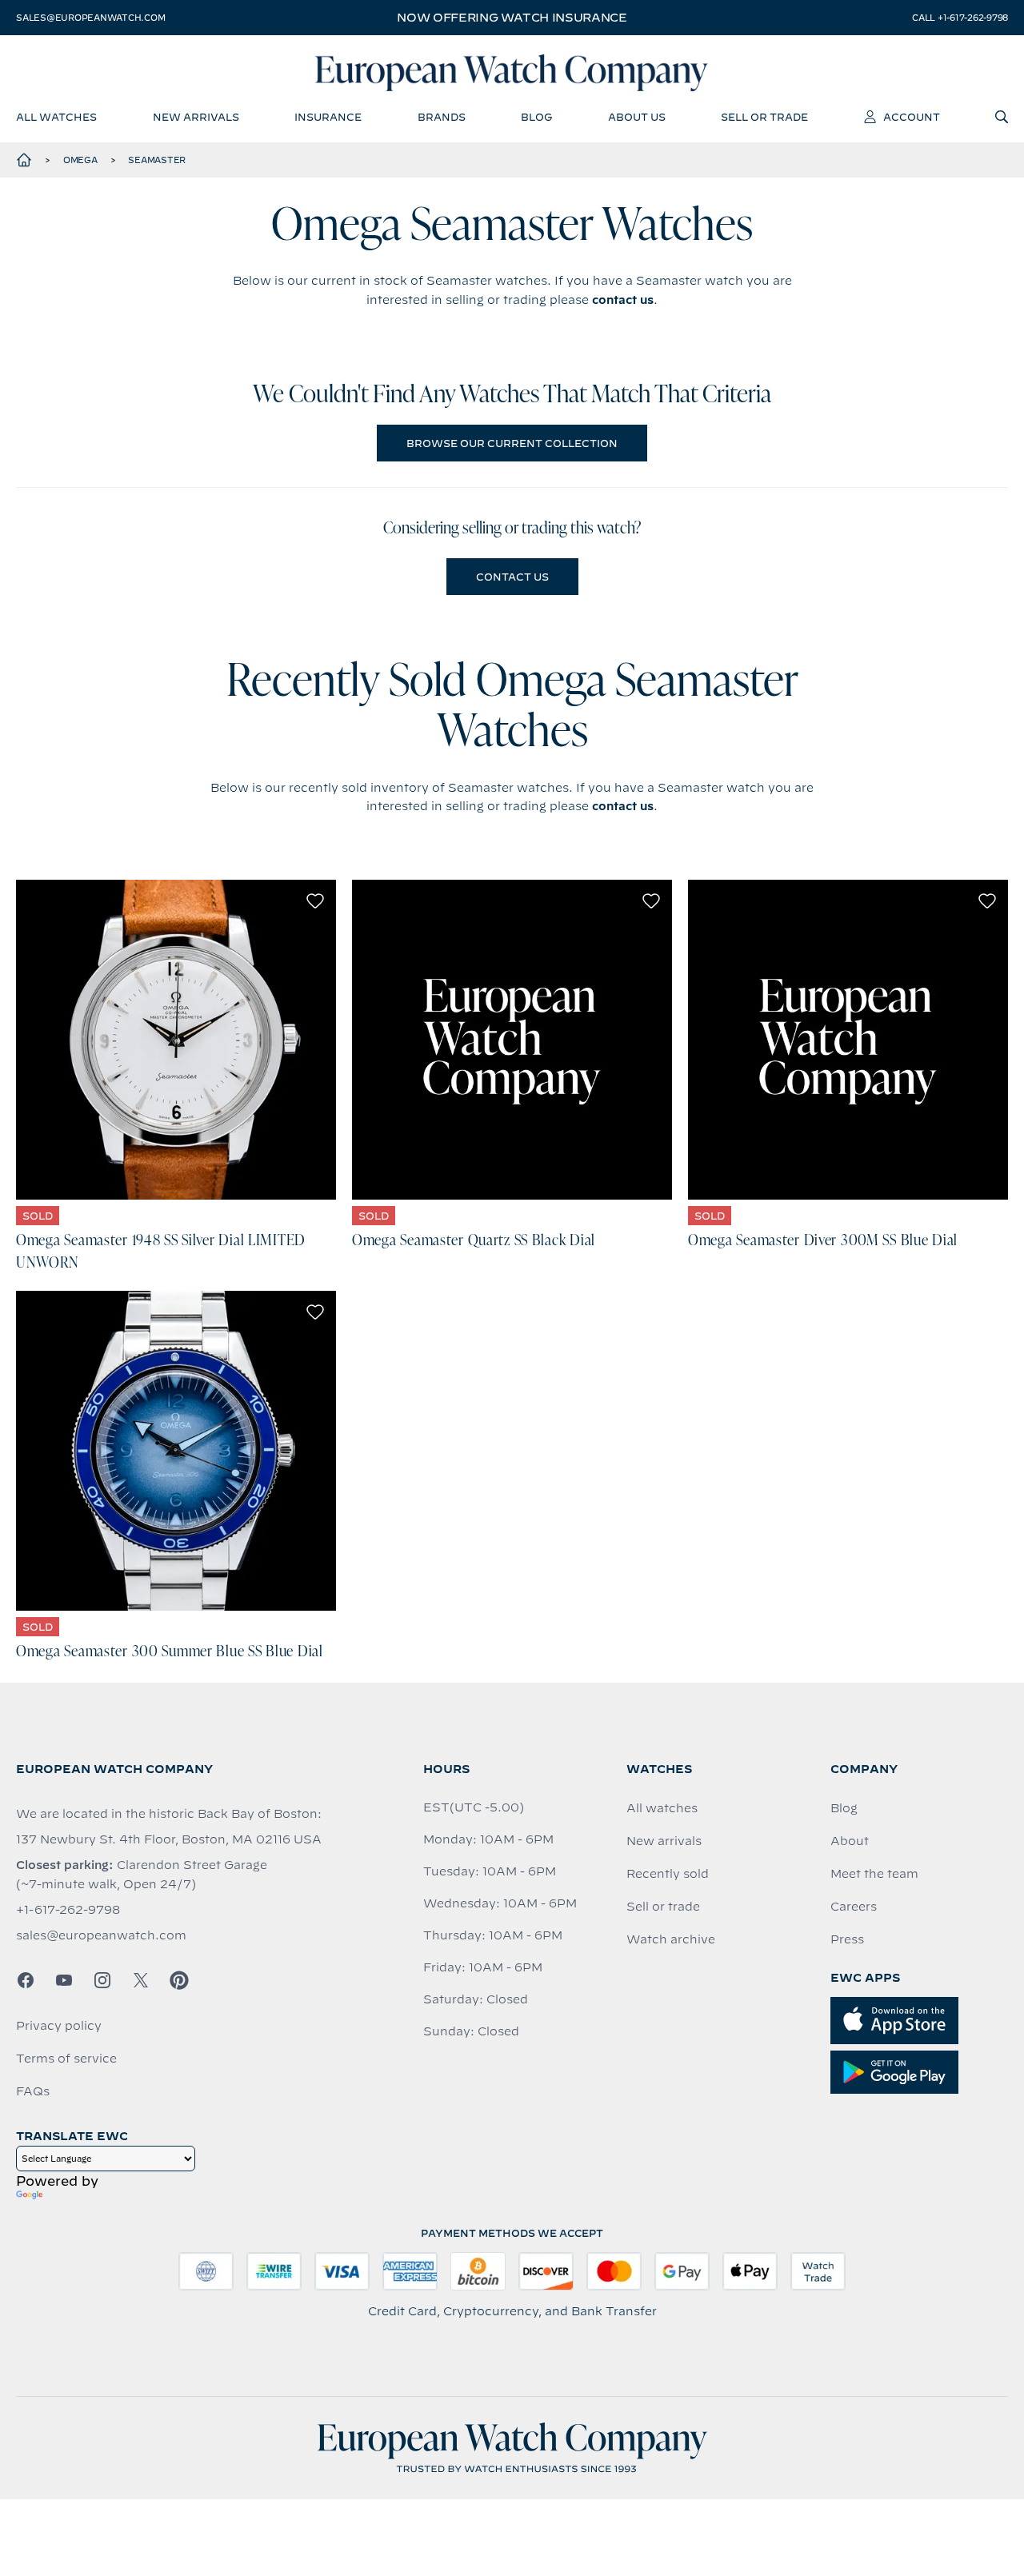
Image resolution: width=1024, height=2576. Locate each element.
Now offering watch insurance (512, 18)
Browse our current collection (512, 443)
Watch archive (671, 1939)
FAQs (33, 2091)
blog (536, 117)
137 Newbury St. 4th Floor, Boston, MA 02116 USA (169, 1839)
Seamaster (157, 160)
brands (442, 117)
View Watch (176, 1040)
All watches (662, 1808)
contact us (623, 300)
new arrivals (196, 117)
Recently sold (668, 1874)
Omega (80, 160)
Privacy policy (59, 2026)
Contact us (512, 577)
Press (847, 1939)
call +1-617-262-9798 (960, 18)
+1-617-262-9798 (68, 1910)
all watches (56, 117)
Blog (844, 1808)
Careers (854, 1907)
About (850, 1841)
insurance (328, 117)
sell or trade (764, 117)
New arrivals (664, 1841)
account (912, 117)
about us (637, 117)
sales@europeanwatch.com (90, 18)
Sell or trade (663, 1907)
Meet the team (874, 1874)
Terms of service (66, 2059)
